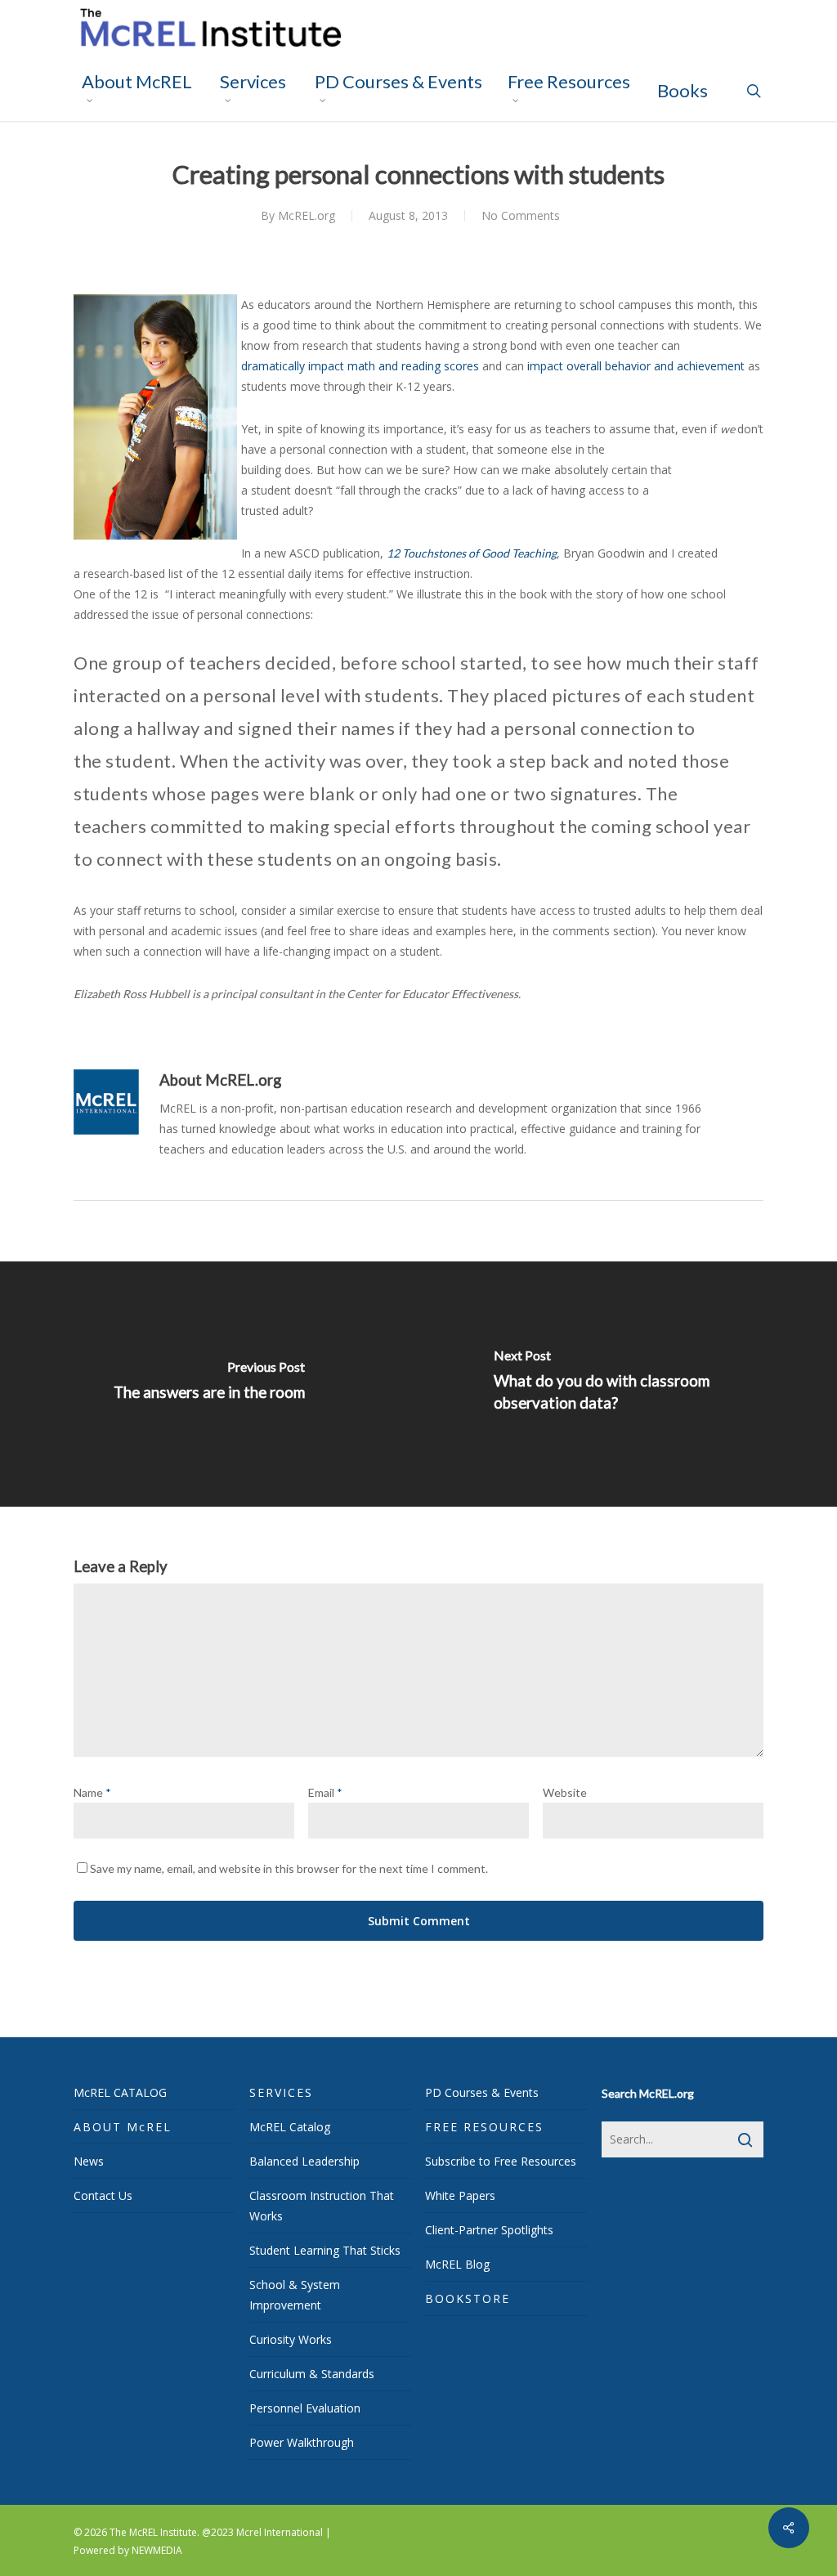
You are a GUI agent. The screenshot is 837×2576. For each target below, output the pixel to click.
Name (92, 1792)
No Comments (521, 215)
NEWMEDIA (157, 2550)
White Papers (460, 2195)
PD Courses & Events (482, 2092)
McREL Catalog (290, 2127)
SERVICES (281, 2092)
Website (565, 1792)
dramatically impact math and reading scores (360, 366)
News (89, 2161)
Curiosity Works (291, 2339)
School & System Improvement (295, 2295)
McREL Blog (457, 2264)
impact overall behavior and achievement (636, 366)
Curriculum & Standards (312, 2374)
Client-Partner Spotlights (489, 2230)
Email (325, 1792)
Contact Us (103, 2195)
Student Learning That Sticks (325, 2250)
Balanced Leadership (304, 2161)
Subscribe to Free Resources (501, 2161)
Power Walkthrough (302, 2442)
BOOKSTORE (468, 2298)
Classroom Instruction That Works (322, 2206)
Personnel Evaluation (305, 2408)
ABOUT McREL (123, 2127)
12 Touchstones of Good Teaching (472, 553)
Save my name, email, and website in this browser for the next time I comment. (289, 1868)
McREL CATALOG (120, 2092)
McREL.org (307, 215)
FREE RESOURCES (484, 2127)
